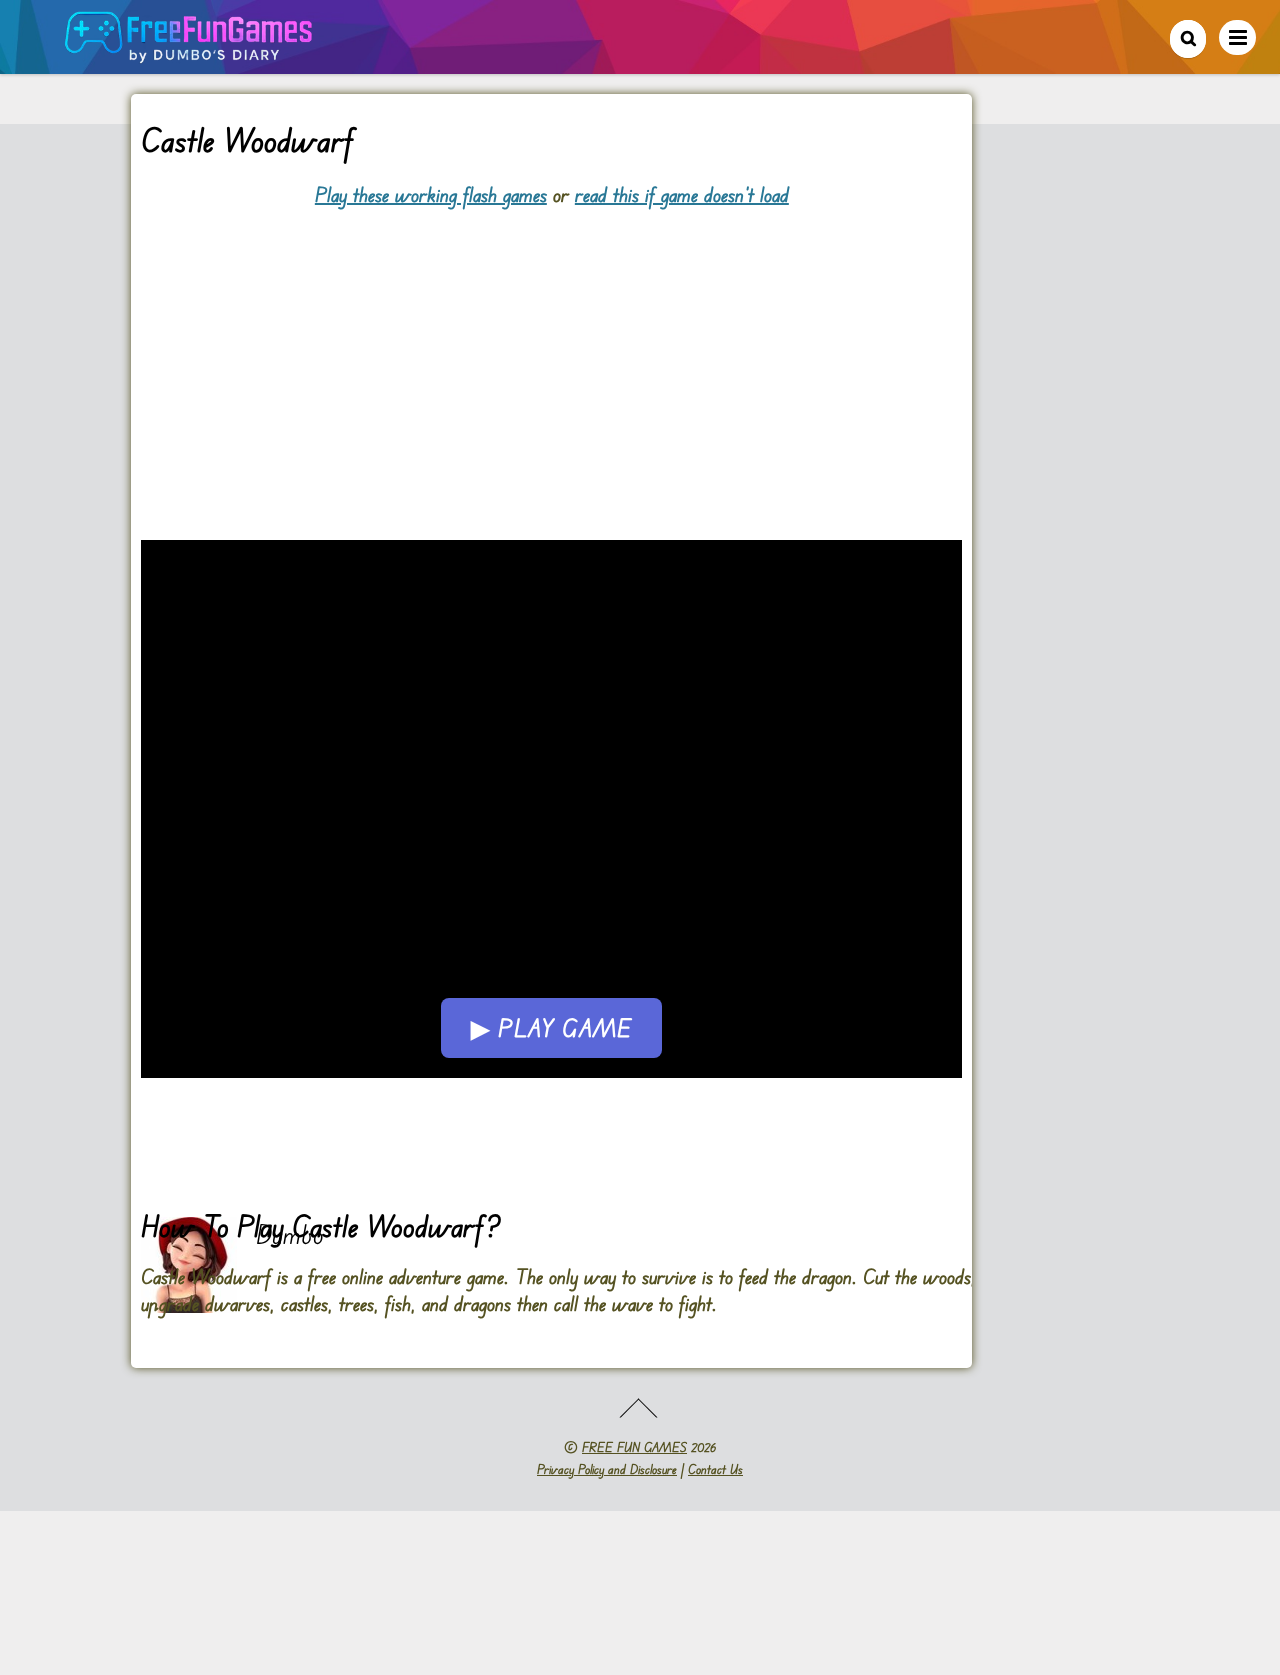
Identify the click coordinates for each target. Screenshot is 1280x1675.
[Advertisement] (551, 348)
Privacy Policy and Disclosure (607, 1469)
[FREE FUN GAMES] (189, 52)
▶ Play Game (551, 1028)
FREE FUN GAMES (634, 1447)
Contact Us (715, 1469)
